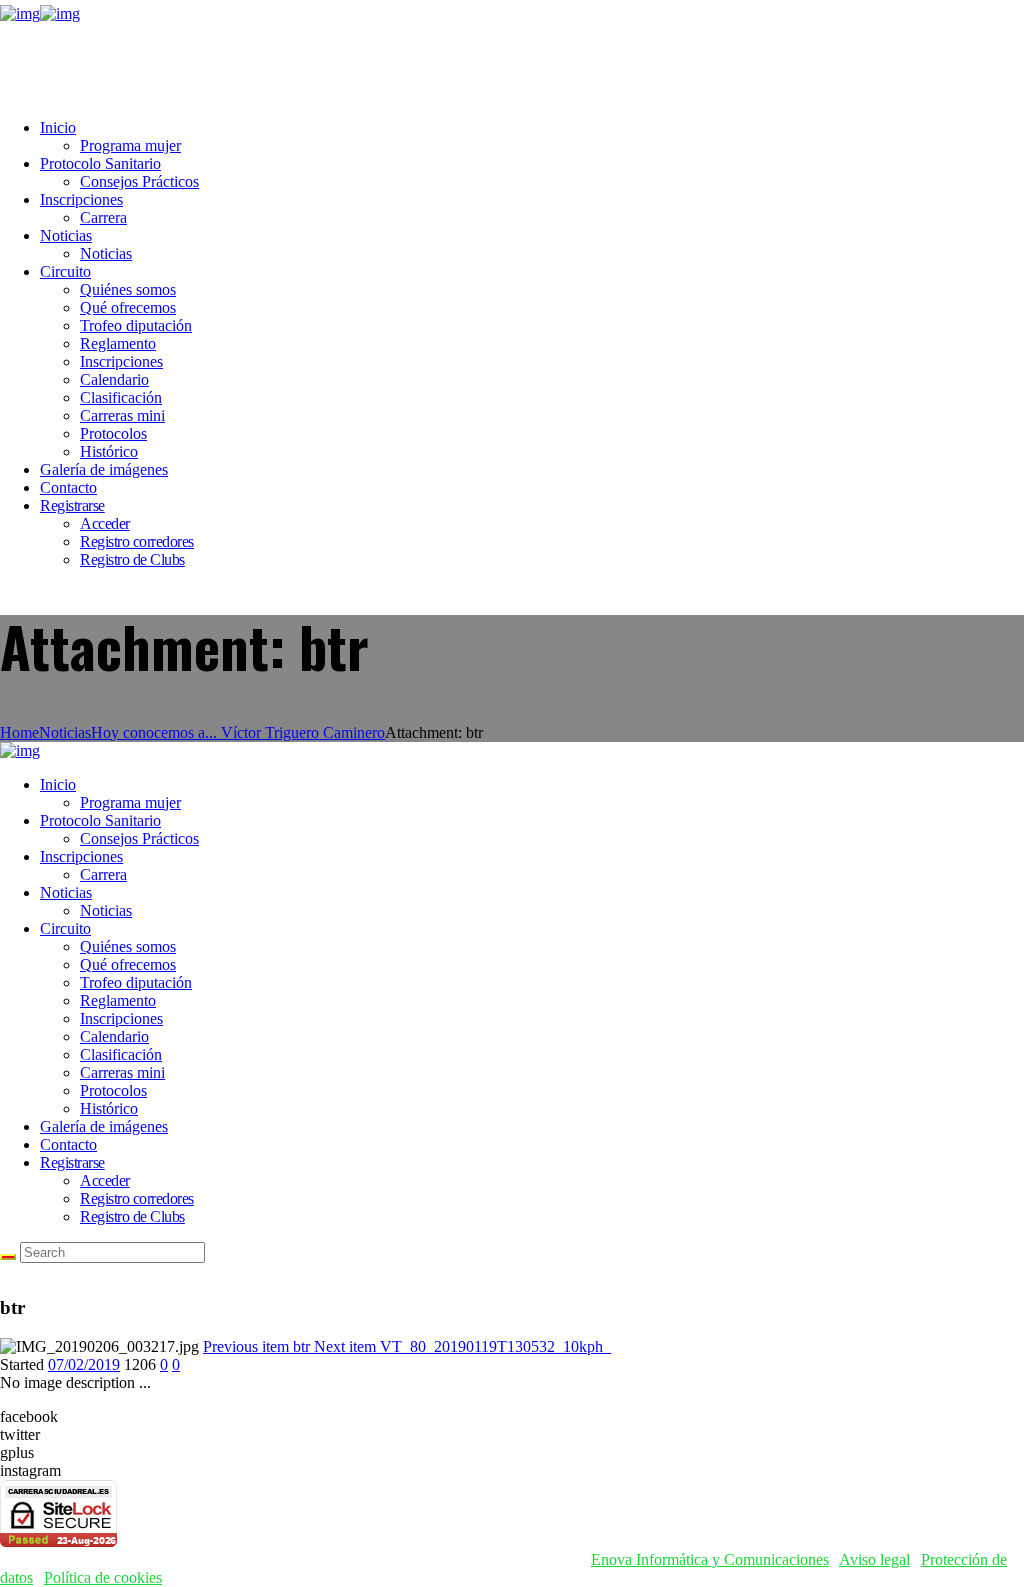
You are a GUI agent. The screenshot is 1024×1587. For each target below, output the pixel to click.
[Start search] (8, 1257)
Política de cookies (103, 1577)
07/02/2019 (84, 1364)
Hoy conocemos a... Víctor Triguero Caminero (238, 732)
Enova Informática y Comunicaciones (710, 1559)
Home (19, 732)
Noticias (65, 732)
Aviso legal (874, 1559)
